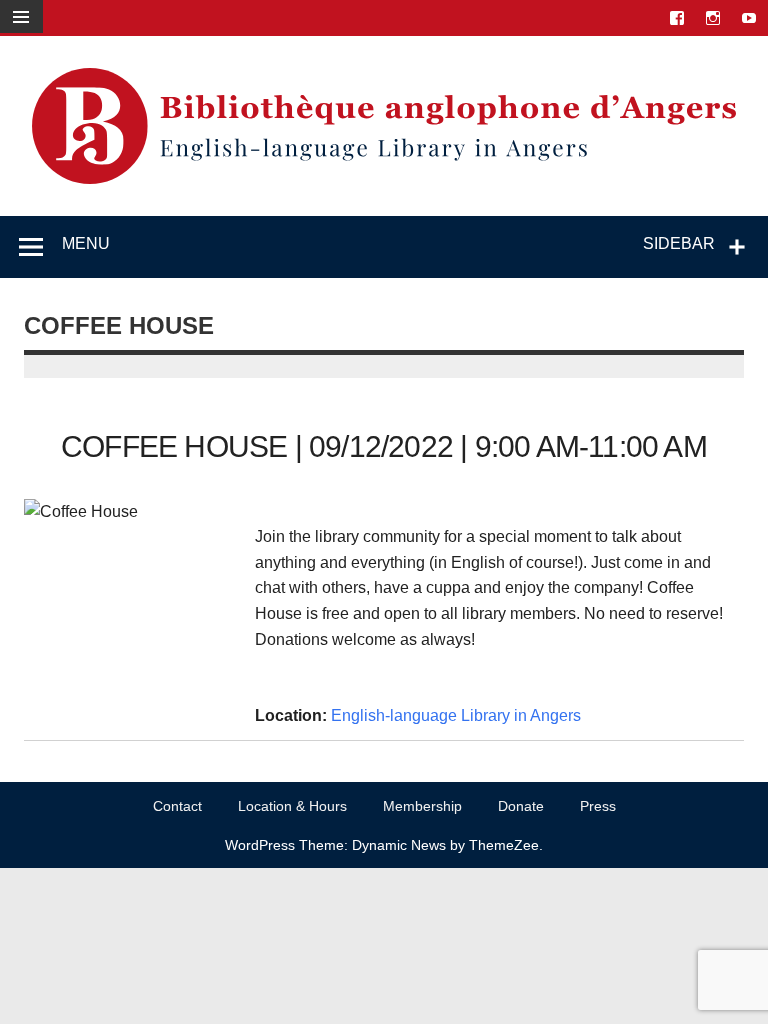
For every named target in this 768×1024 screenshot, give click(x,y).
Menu (86, 243)
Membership (422, 806)
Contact (177, 806)
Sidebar (679, 243)
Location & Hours (292, 806)
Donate (521, 806)
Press (598, 806)
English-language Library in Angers (456, 715)
